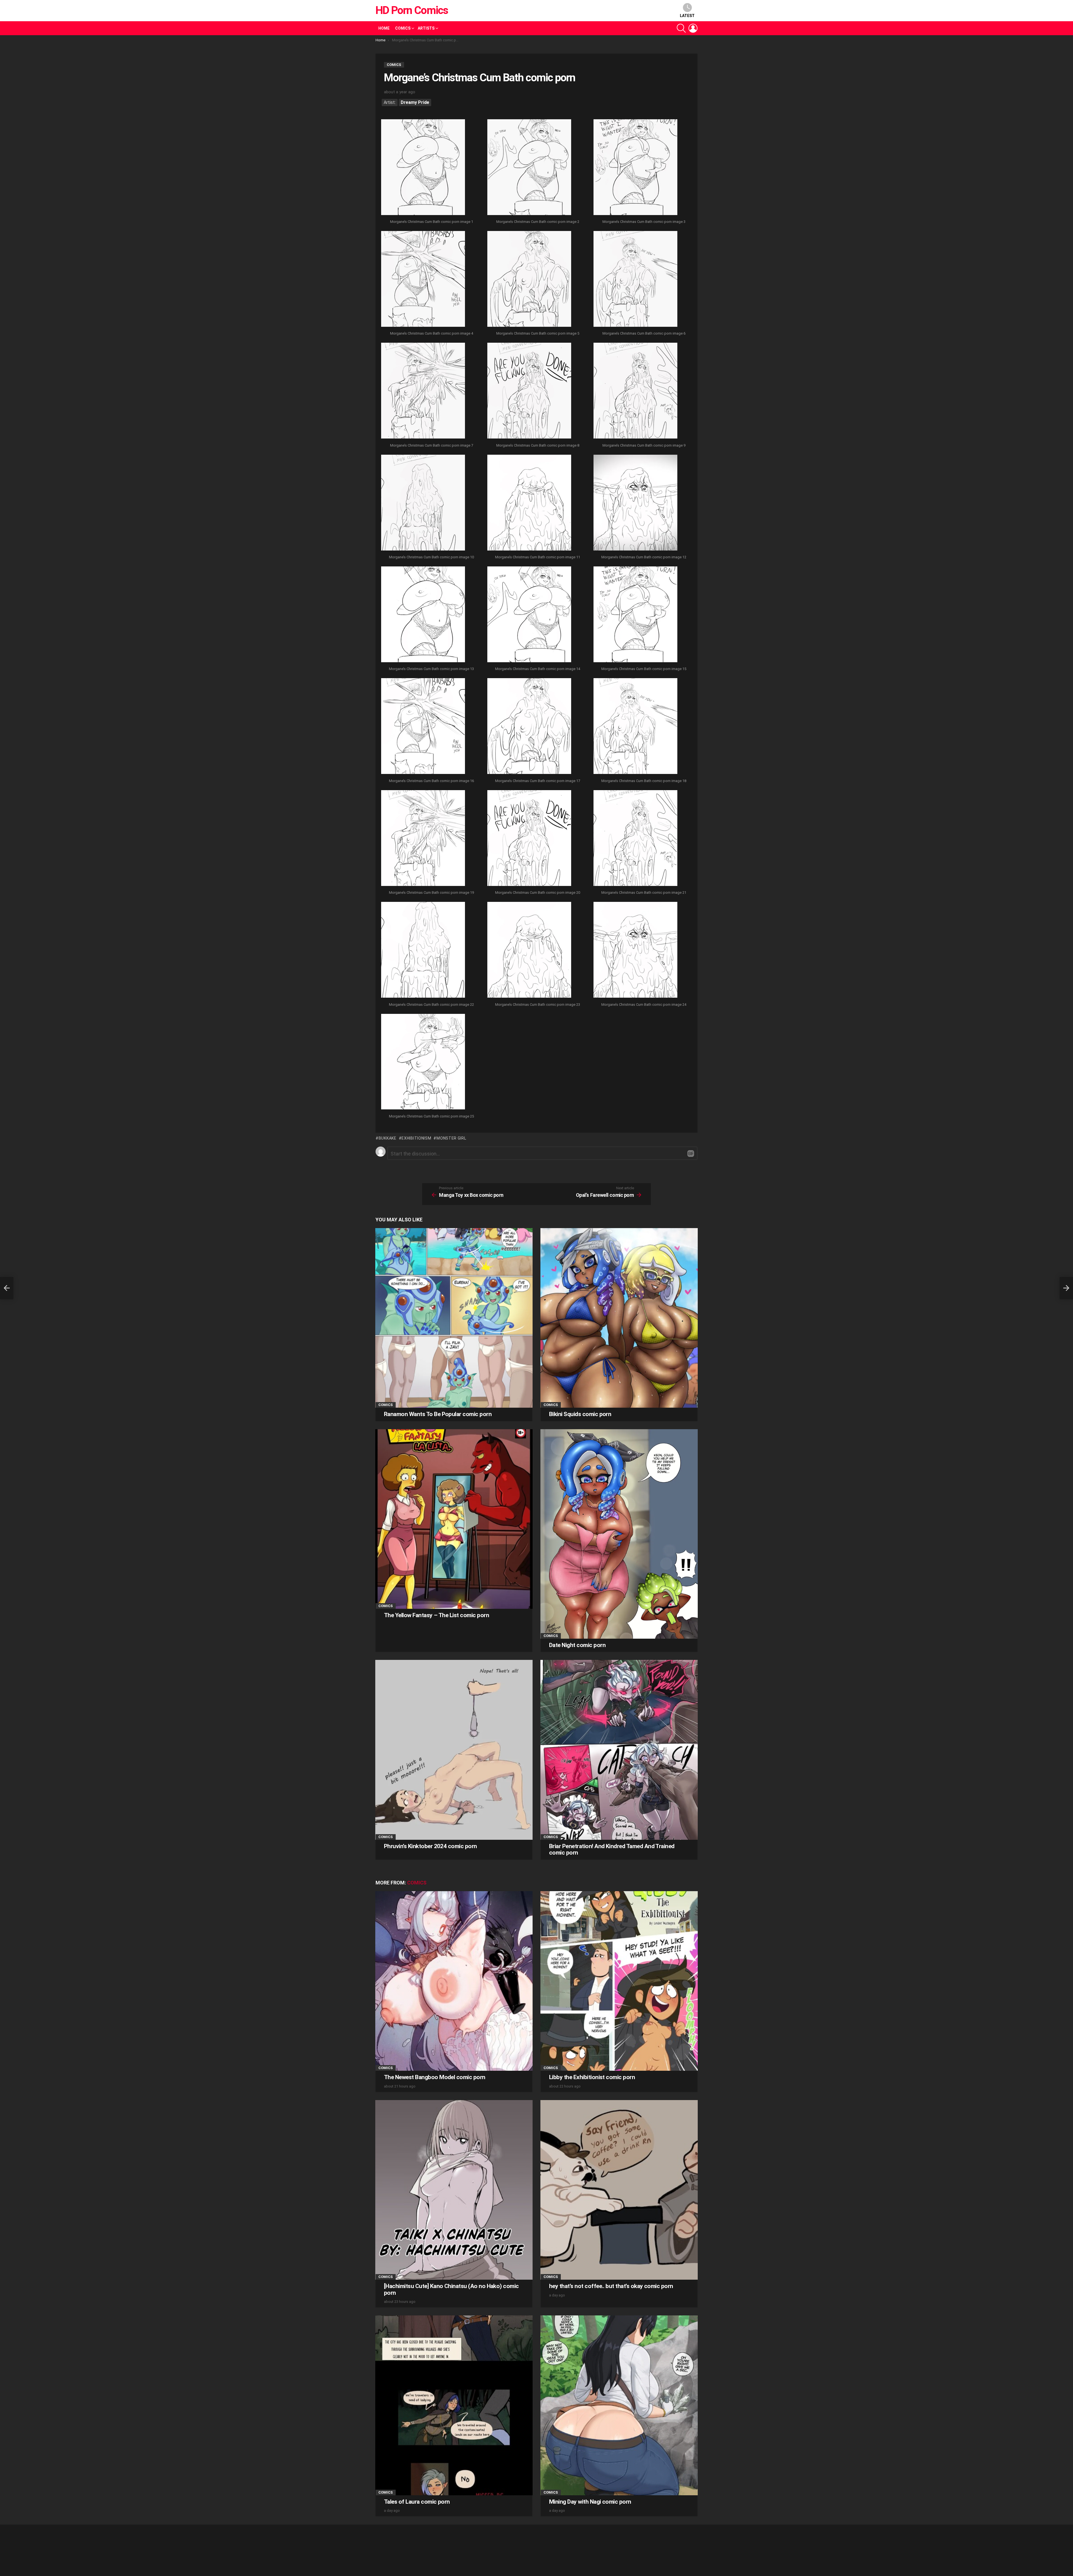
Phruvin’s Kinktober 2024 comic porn (430, 1846)
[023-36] (529, 950)
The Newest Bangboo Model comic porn (435, 2077)
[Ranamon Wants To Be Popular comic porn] (454, 1318)
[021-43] (635, 839)
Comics (403, 28)
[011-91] (529, 503)
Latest (687, 16)
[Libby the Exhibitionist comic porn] (619, 1981)
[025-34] (423, 1062)
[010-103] (423, 503)
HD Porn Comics (412, 10)
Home (384, 28)
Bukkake (388, 1138)
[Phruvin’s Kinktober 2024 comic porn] (454, 1750)
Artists (426, 28)
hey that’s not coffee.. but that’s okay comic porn (611, 2286)
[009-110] (635, 391)
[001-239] (423, 168)
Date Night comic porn (577, 1645)
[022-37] (423, 950)
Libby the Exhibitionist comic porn (592, 2077)
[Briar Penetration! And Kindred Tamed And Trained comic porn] (619, 1750)
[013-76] (423, 615)
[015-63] (635, 615)
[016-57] (423, 727)
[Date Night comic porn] (619, 1534)
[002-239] (529, 168)
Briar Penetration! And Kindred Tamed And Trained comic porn (612, 1850)
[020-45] (529, 839)
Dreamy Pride (415, 102)
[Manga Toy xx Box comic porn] (7, 1288)
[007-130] (423, 391)
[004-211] (423, 280)
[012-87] (635, 503)
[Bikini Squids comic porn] (619, 1318)
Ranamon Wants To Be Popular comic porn (438, 1414)
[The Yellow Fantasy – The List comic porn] (454, 1519)
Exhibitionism (416, 1138)
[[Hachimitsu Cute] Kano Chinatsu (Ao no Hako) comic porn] (454, 2190)
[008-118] (529, 391)
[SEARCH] (681, 28)
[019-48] (423, 839)
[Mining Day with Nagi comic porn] (619, 2405)
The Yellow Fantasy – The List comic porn (436, 1615)
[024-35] (635, 950)
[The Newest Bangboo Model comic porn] (454, 1981)
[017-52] (529, 727)
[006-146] (635, 280)
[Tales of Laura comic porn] (454, 2405)
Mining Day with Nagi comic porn (590, 2502)
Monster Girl (451, 1138)
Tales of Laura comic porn (417, 2502)
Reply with (691, 1154)
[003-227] (635, 168)
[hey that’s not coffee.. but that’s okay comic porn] (619, 2190)
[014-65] (529, 615)
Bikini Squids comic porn (580, 1414)
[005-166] (529, 280)
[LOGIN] (693, 28)
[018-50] (635, 727)
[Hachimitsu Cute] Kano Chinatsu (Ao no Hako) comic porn (451, 2289)
